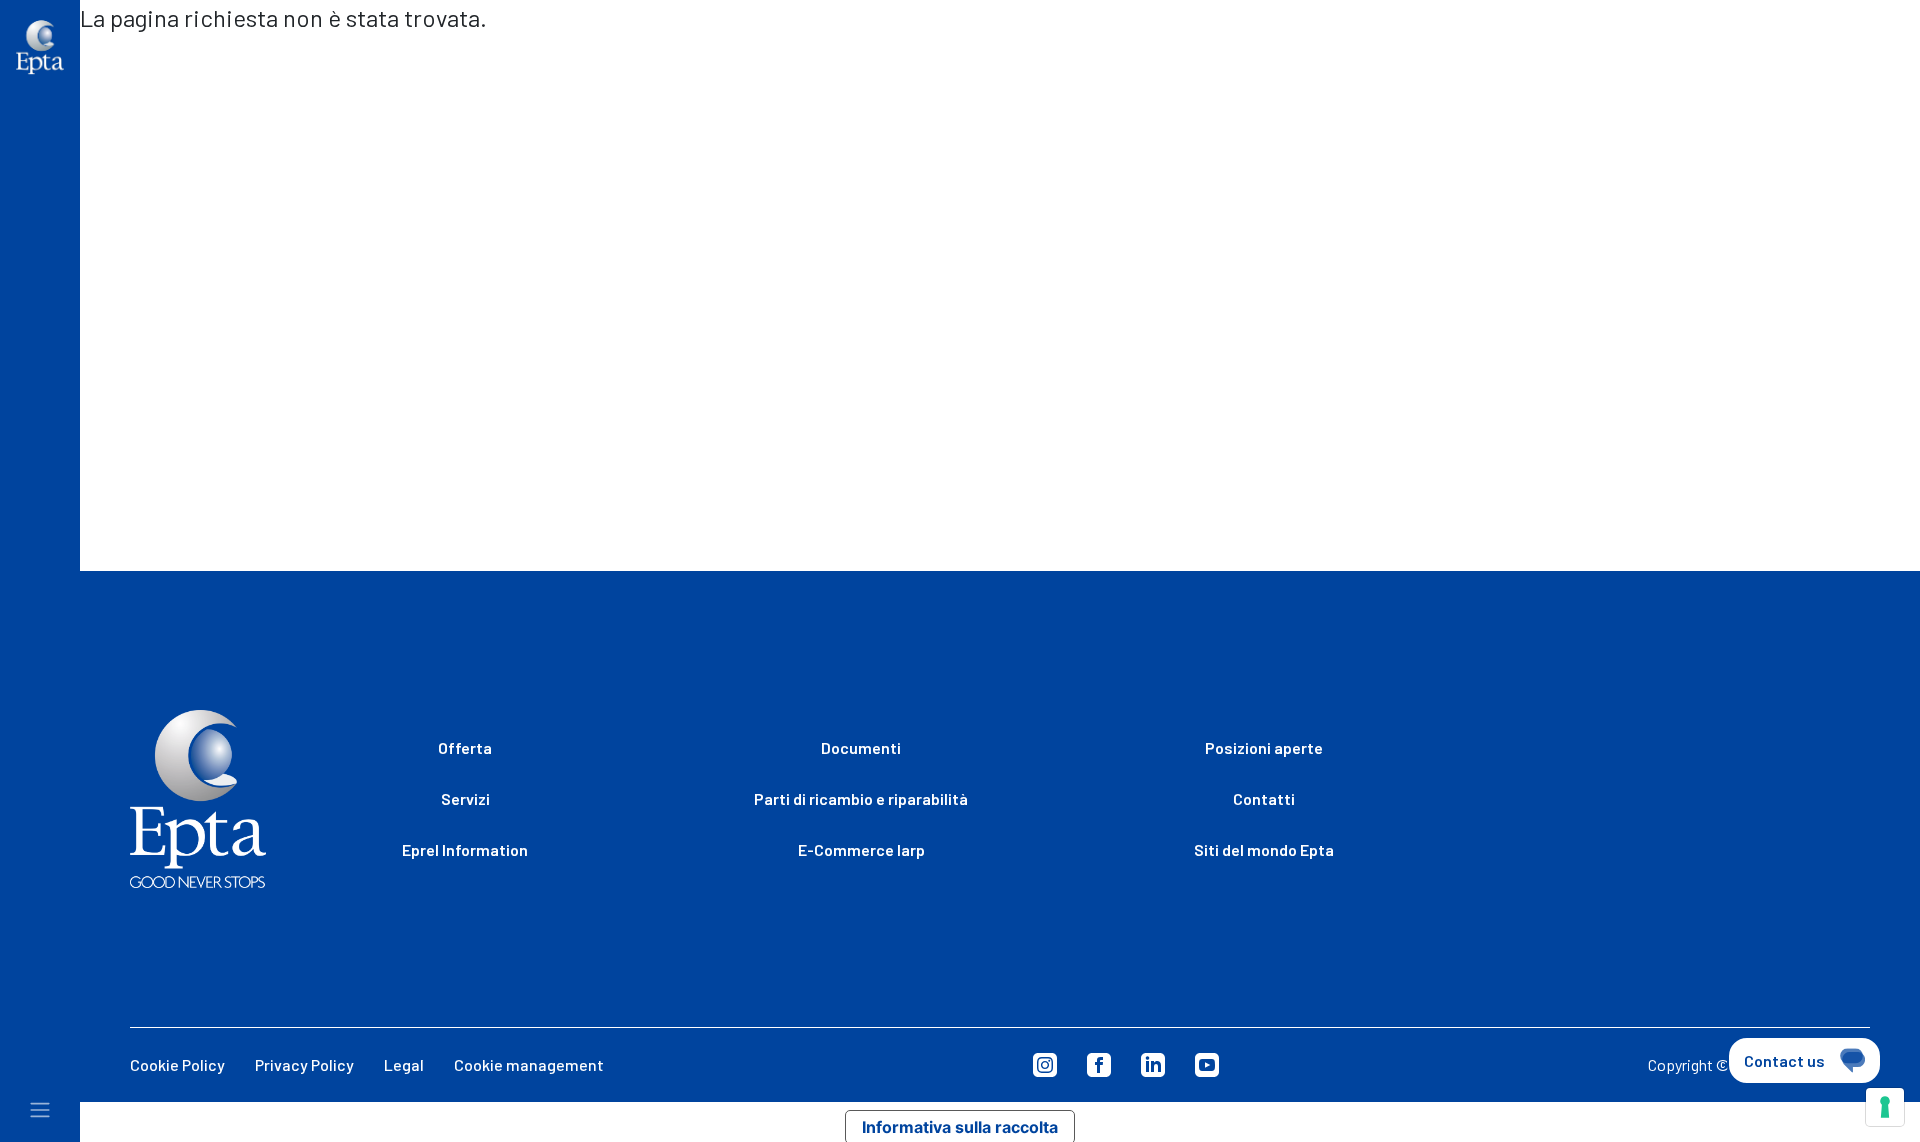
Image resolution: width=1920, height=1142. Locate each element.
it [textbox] (1786, 69)
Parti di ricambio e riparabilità (861, 798)
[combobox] (1830, 72)
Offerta (465, 747)
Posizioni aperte (1521, 69)
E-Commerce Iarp (861, 849)
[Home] (40, 47)
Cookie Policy (177, 1064)
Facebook (1099, 1065)
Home (117, 60)
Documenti (861, 747)
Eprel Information (465, 849)
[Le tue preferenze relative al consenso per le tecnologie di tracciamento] (1885, 1107)
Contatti (1701, 69)
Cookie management (529, 1064)
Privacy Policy (304, 1064)
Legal (404, 1064)
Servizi (465, 798)
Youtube (1207, 1065)
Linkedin (1153, 1065)
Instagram (1045, 1065)
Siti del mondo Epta (1304, 69)
